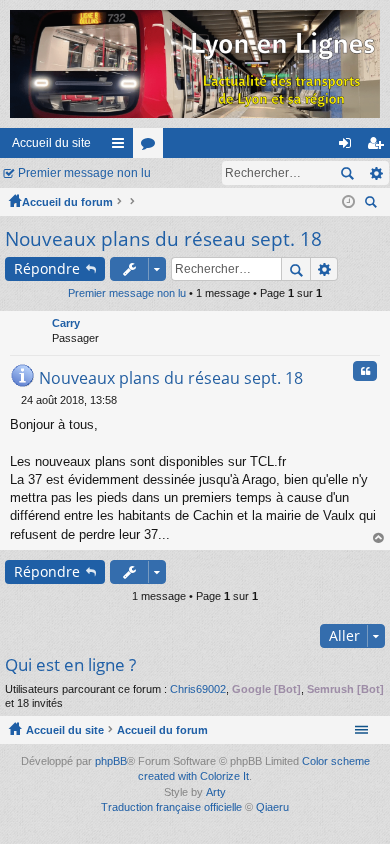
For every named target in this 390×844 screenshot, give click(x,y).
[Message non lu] (15, 400)
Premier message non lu (84, 173)
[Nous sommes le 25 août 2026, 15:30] (348, 202)
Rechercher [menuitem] (373, 204)
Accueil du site (51, 143)
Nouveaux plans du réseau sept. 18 (163, 239)
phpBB (111, 761)
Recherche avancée (375, 173)
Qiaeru (272, 807)
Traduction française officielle (171, 807)
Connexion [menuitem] (349, 147)
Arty (216, 792)
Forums (152, 147)
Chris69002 (198, 689)
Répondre (47, 268)
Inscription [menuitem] (379, 147)
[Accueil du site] (195, 64)
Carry (66, 323)
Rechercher (347, 173)
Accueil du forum (67, 202)
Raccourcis (122, 147)
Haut (379, 538)
